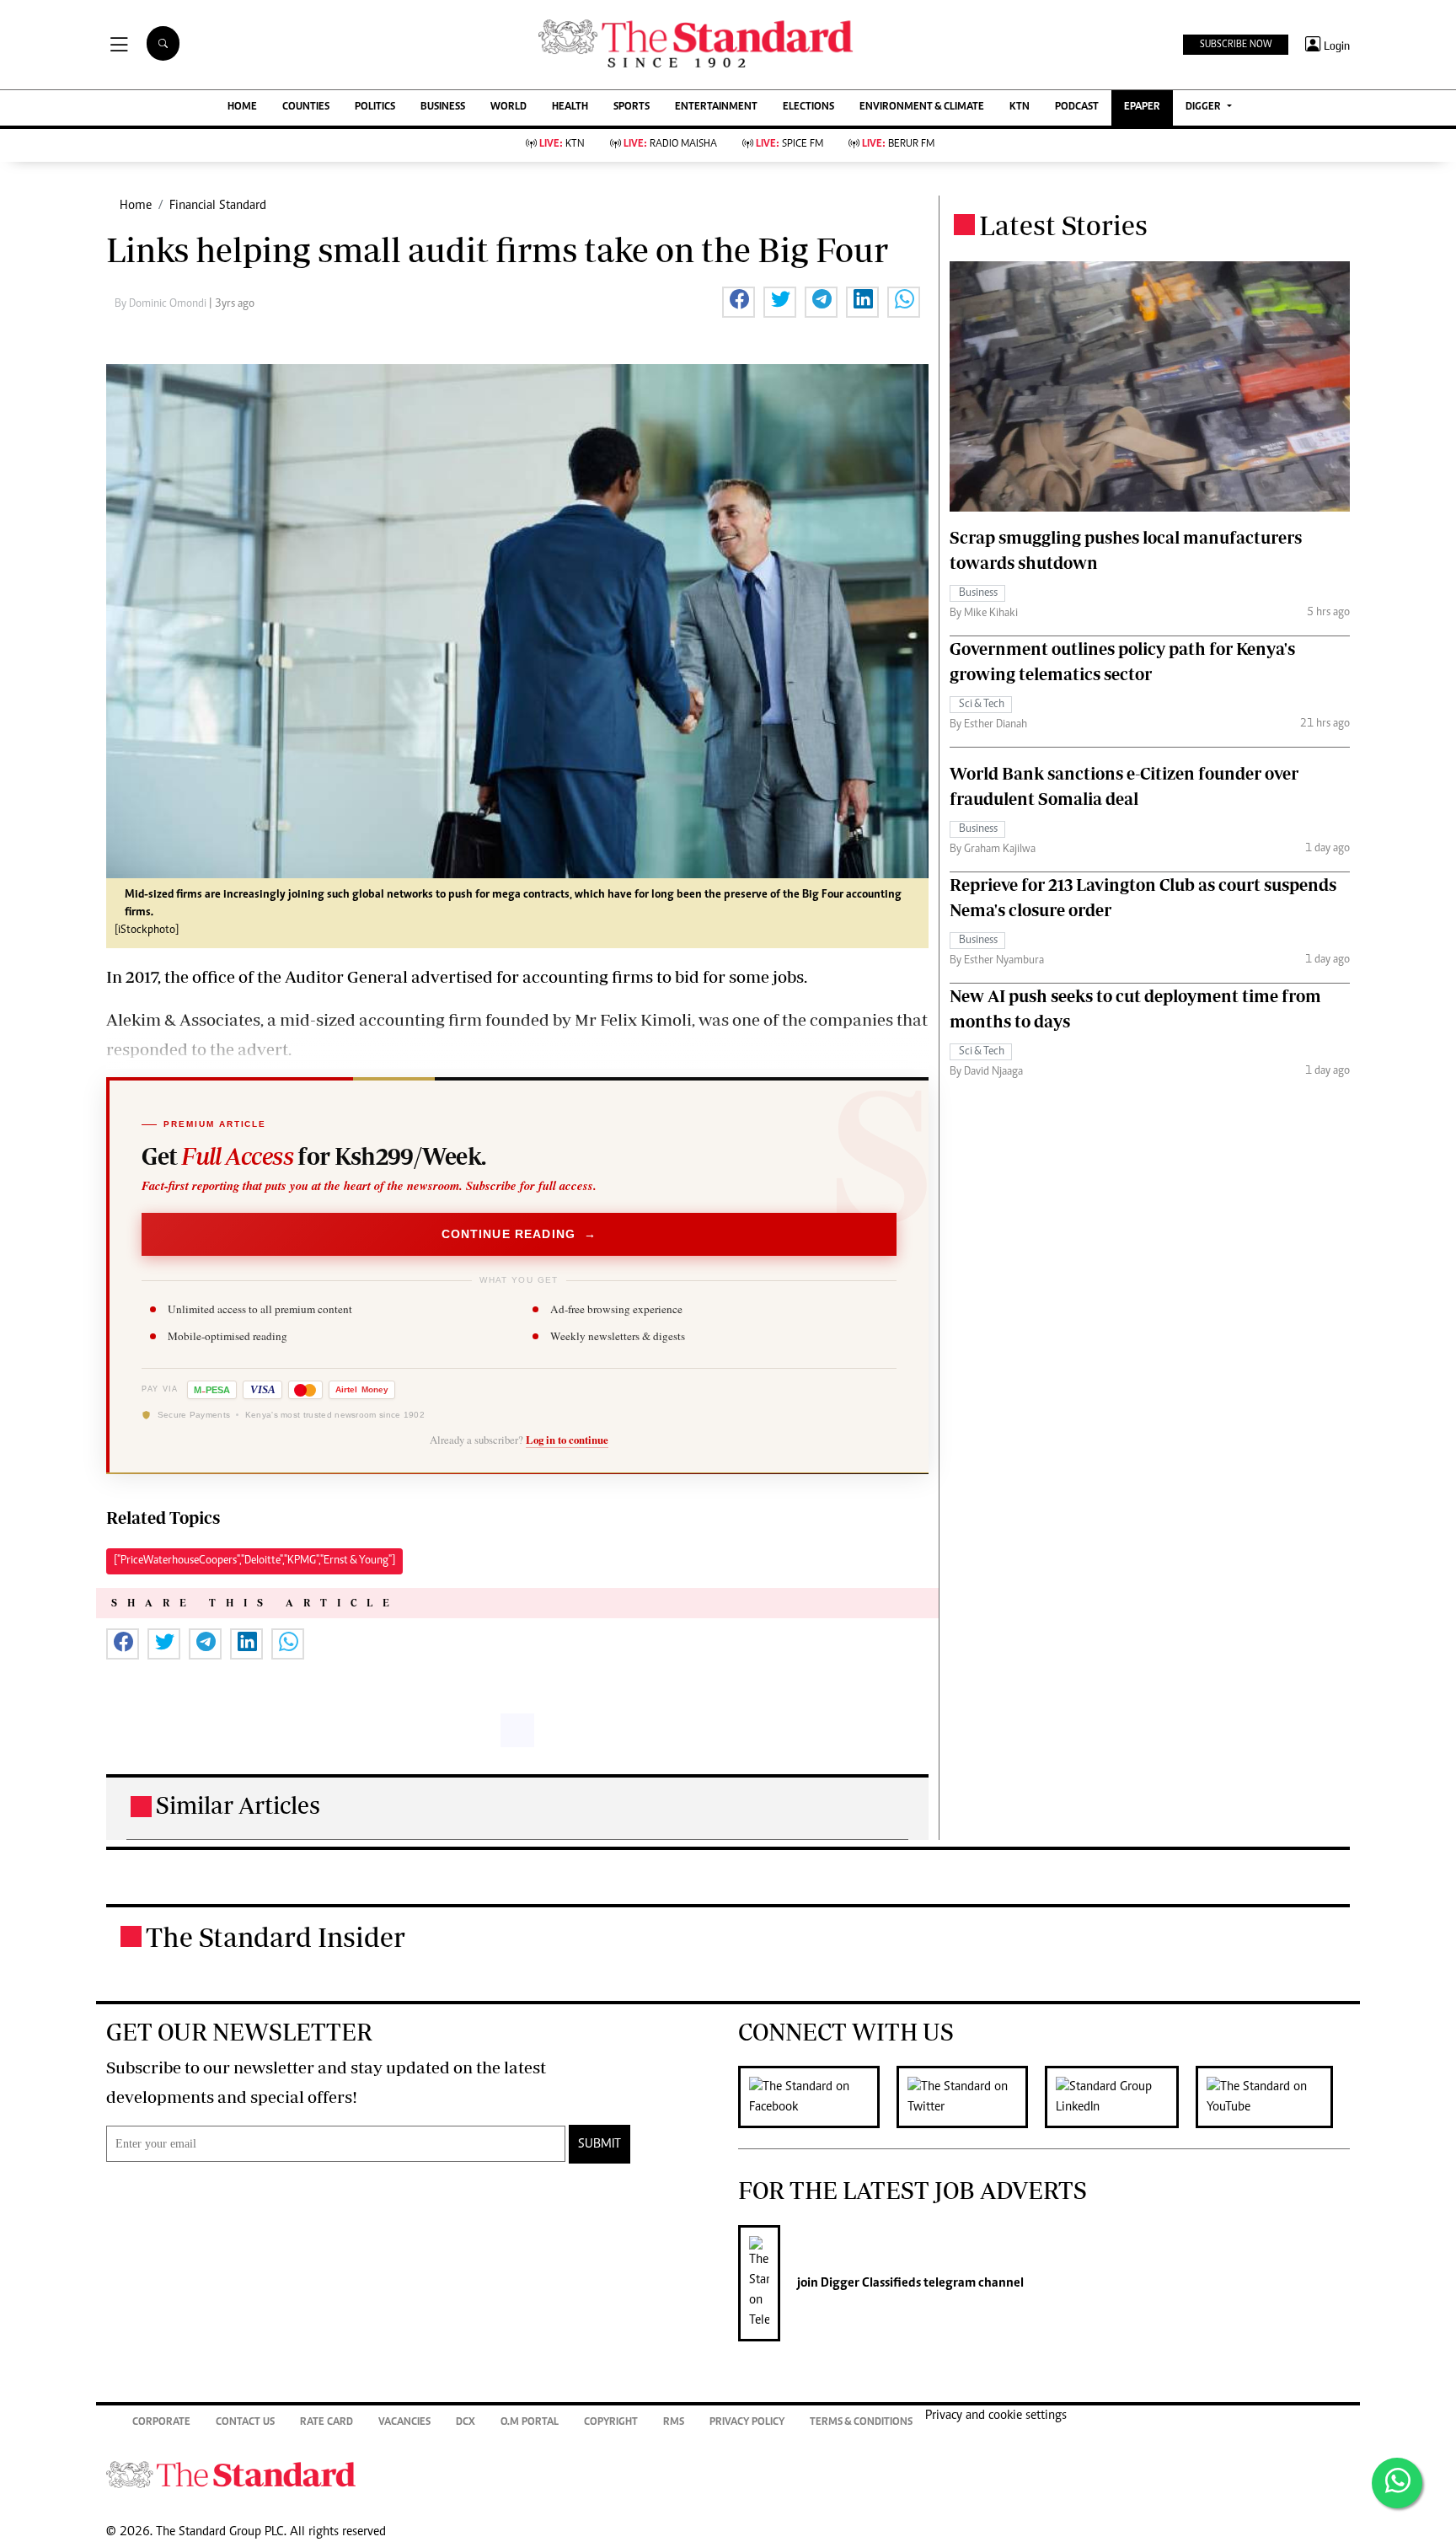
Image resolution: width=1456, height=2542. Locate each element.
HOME (242, 107)
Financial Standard (218, 206)
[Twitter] (971, 2097)
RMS (674, 2423)
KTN (1020, 107)
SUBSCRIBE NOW (1236, 45)
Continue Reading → (519, 1234)
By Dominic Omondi (162, 304)
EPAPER (1142, 107)
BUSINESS (443, 107)
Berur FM (898, 145)
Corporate (161, 2423)
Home (136, 206)
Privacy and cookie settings (996, 2416)
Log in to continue (567, 1440)
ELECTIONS (808, 107)
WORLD (509, 107)
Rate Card (327, 2423)
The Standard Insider (276, 1937)
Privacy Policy (747, 2423)
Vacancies (404, 2423)
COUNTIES (306, 107)
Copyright (611, 2423)
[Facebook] (817, 2097)
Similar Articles (238, 1805)
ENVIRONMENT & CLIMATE (922, 107)
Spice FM (790, 145)
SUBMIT (600, 2144)
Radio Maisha (670, 145)
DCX (466, 2423)
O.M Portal (530, 2423)
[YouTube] (1273, 2097)
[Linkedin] (1120, 2097)
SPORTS (632, 107)
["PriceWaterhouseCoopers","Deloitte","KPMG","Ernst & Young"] (254, 1561)
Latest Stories (1063, 225)
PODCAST (1077, 107)
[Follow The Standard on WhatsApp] (1397, 2483)
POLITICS (375, 107)
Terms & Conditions (861, 2423)
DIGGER (1204, 107)
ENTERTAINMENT (716, 107)
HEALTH (570, 107)
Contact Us (245, 2423)
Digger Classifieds (870, 2283)
